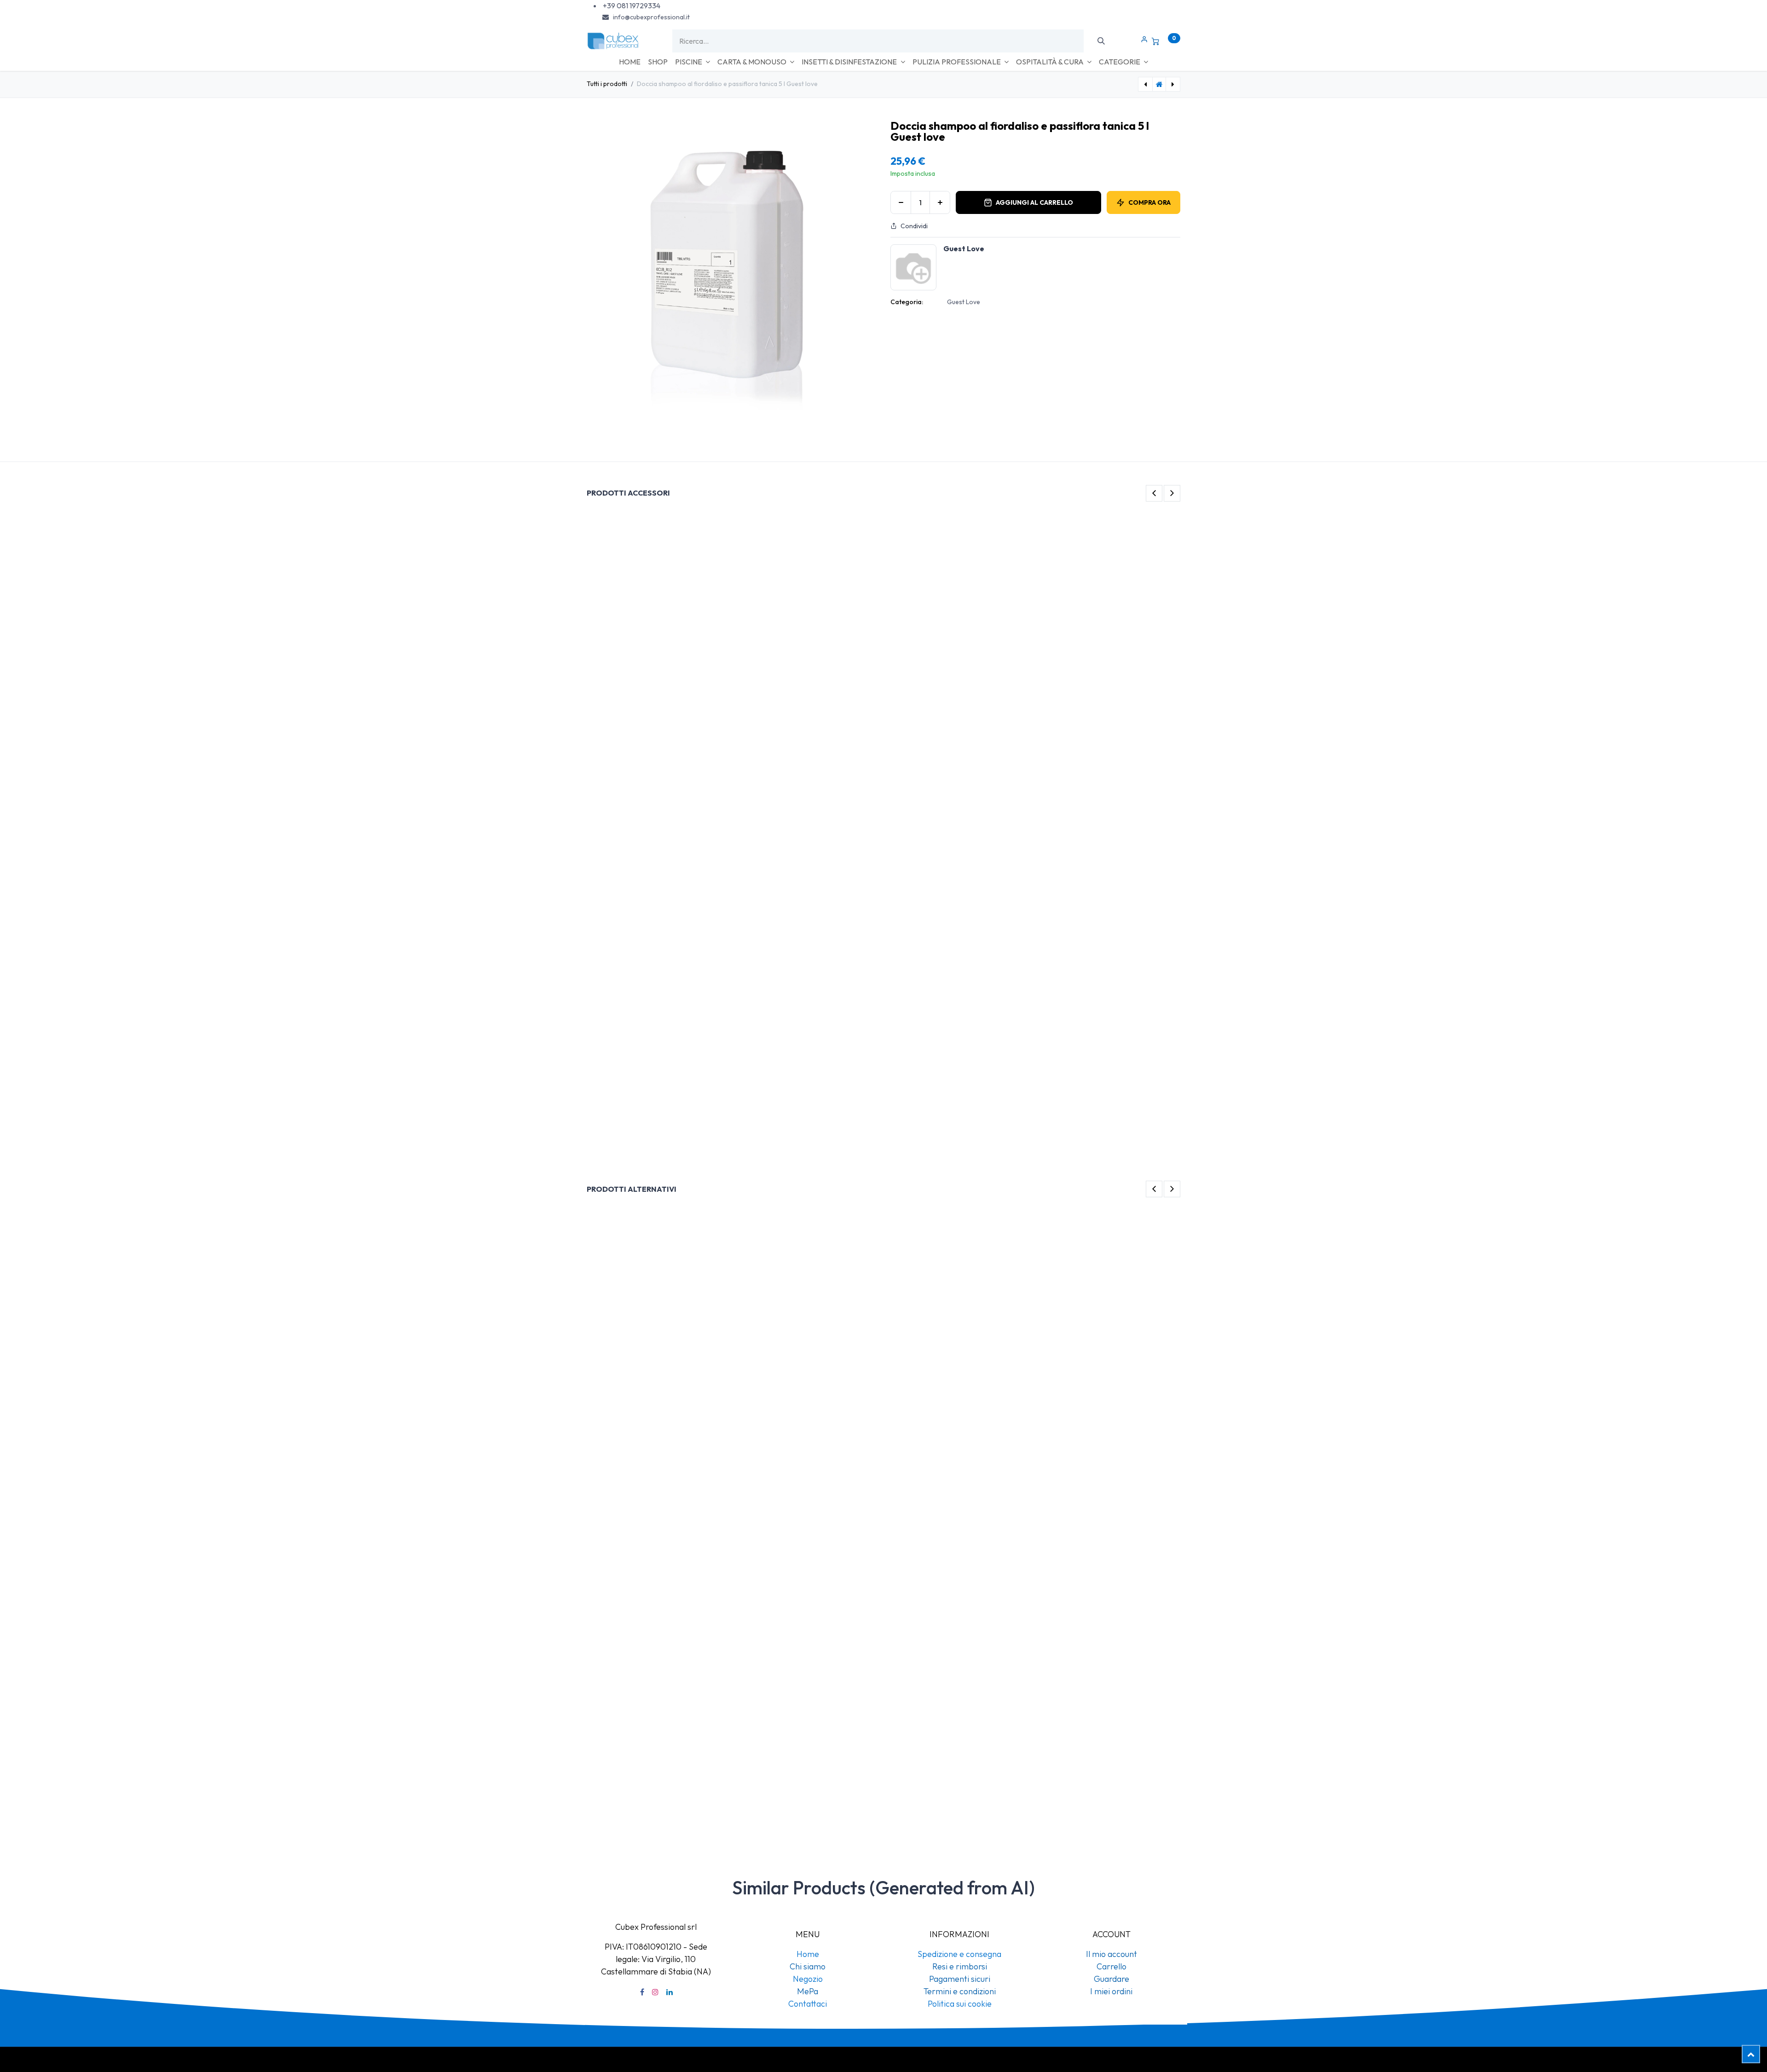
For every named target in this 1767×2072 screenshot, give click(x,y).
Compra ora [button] (1149, 202)
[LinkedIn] (670, 2016)
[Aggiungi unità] (940, 202)
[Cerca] (1101, 41)
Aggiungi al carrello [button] (1034, 202)
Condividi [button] (914, 226)
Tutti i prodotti (607, 84)
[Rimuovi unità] (901, 202)
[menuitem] (630, 62)
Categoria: (907, 302)
